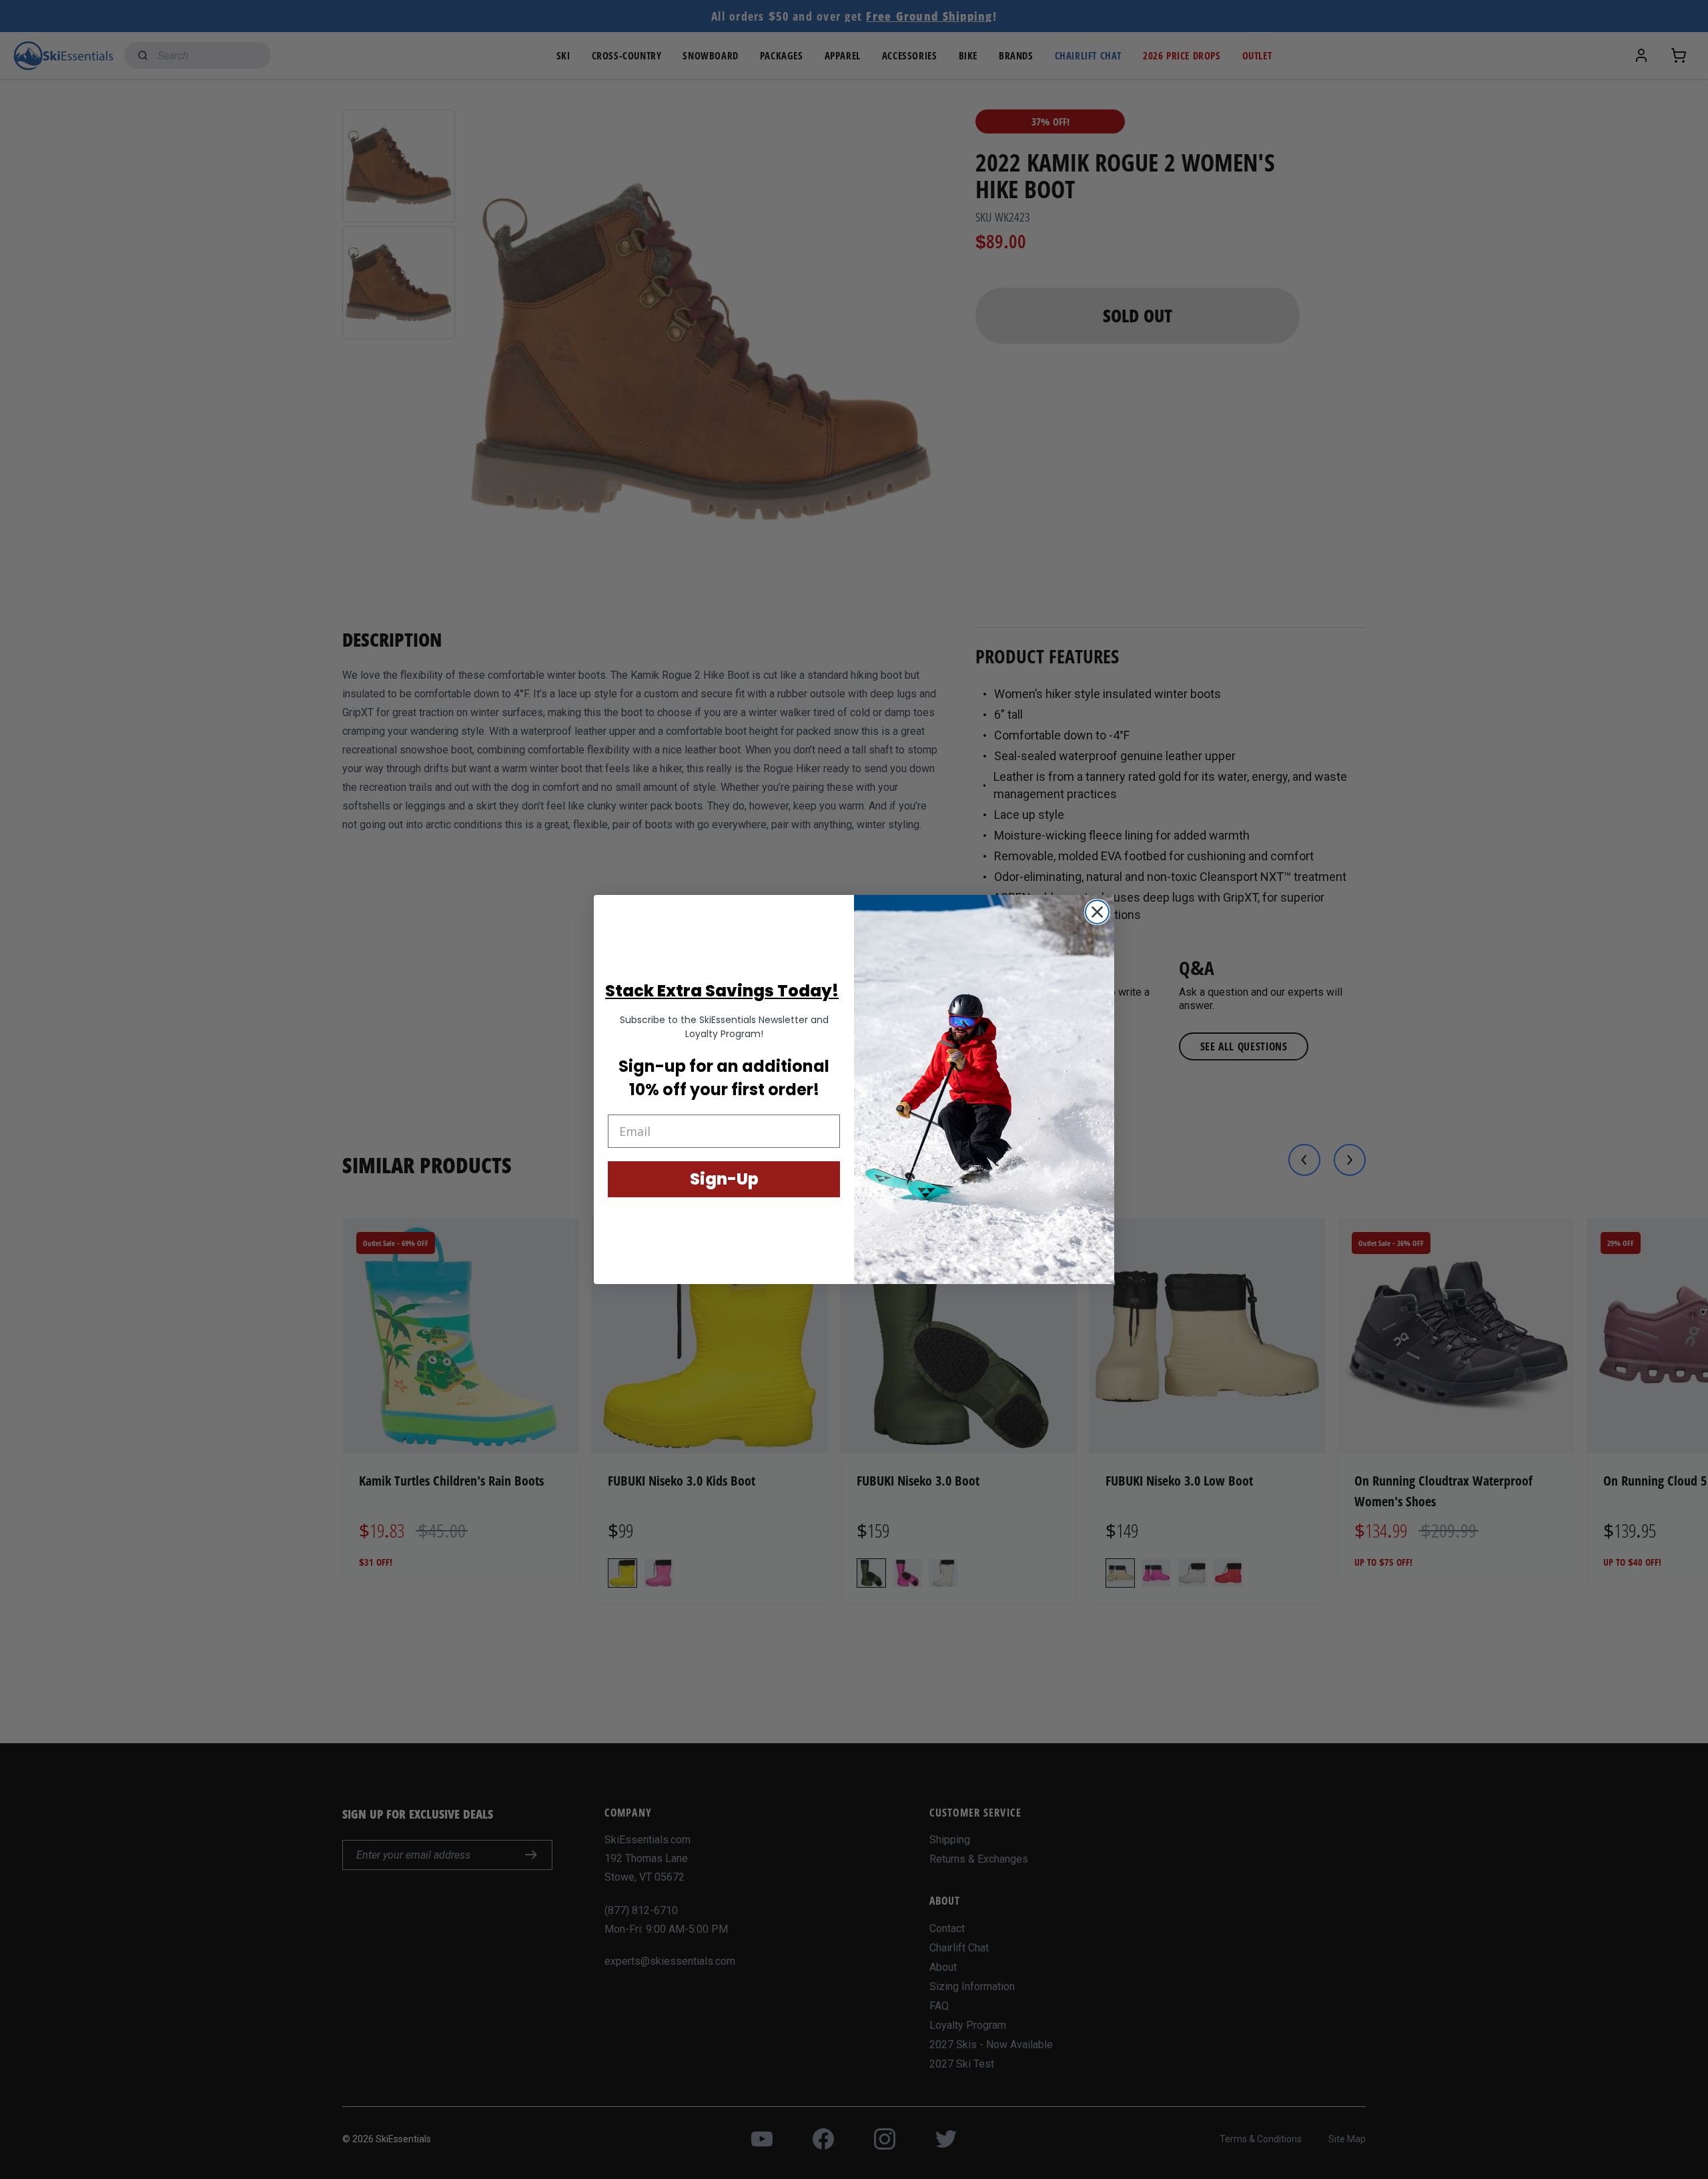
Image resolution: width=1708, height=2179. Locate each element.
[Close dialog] (1097, 912)
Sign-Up (724, 1179)
